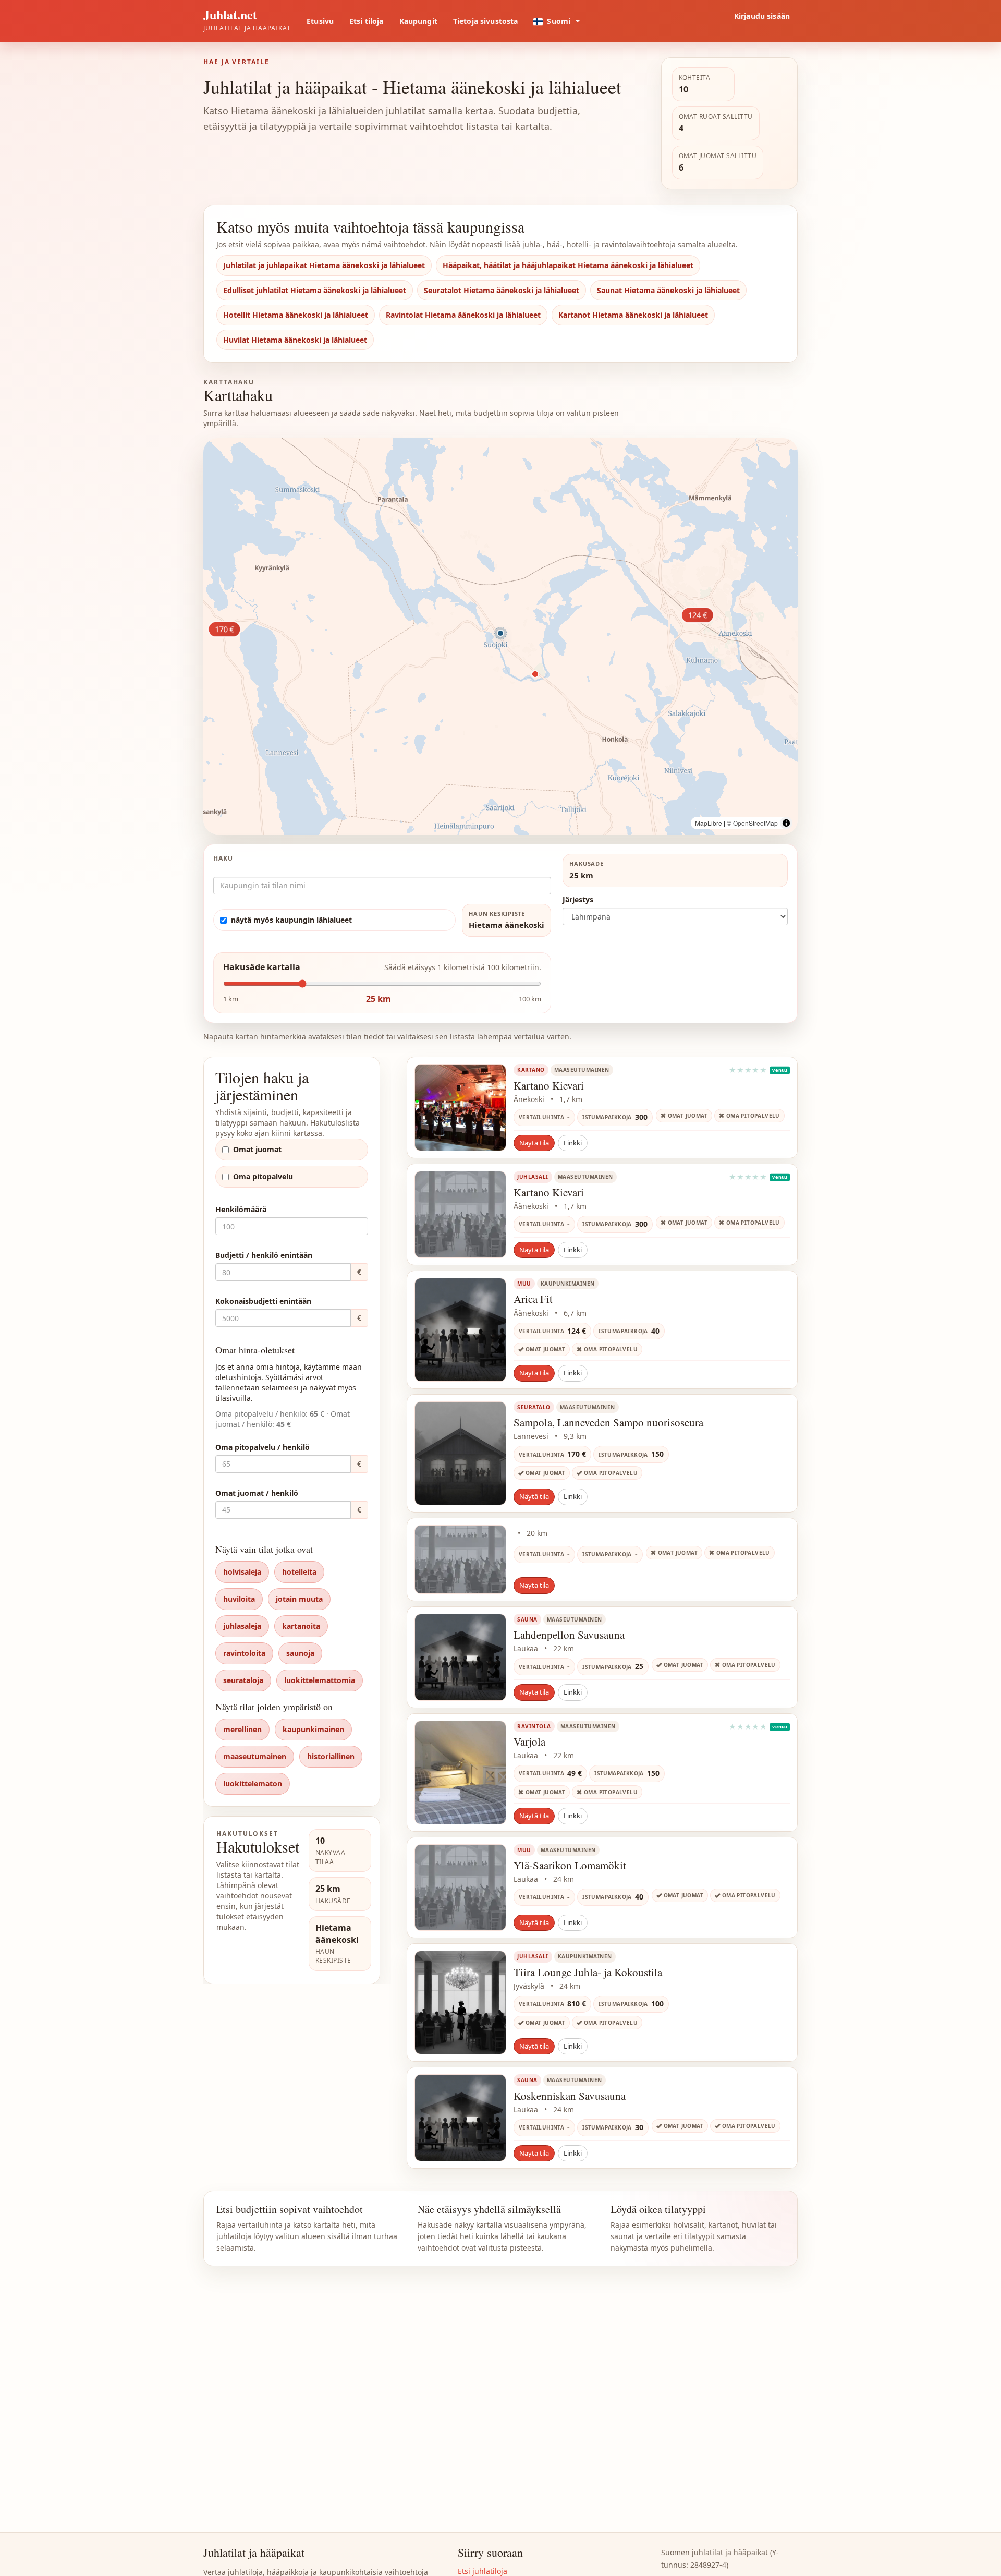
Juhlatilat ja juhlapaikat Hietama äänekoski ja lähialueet (324, 265)
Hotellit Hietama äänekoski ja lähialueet (296, 315)
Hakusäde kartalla (262, 967)
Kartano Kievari (549, 1085)
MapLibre (709, 823)
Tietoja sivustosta (486, 21)
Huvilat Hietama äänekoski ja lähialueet (295, 340)
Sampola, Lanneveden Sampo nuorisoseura (608, 1422)
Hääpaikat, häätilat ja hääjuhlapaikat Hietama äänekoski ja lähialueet (568, 265)
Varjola (529, 1741)
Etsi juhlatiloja (483, 2571)
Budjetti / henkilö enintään (264, 1255)
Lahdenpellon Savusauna (569, 1635)
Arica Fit (533, 1299)
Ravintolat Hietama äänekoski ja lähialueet (463, 315)
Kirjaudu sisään (762, 16)
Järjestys (578, 899)
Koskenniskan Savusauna (570, 2096)
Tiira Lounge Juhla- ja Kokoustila (588, 1972)
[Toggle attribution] (786, 823)
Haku (223, 858)
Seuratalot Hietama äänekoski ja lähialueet (502, 290)
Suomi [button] (559, 21)
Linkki (573, 1143)
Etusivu (320, 21)
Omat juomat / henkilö (257, 1493)
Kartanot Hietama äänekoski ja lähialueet (633, 315)
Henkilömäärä (241, 1209)
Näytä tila (534, 1143)
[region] (500, 636)
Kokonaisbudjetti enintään (263, 1301)
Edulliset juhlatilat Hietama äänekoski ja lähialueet (315, 290)
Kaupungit (418, 21)
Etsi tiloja (367, 21)
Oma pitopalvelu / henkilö (263, 1447)
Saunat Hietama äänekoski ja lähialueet (668, 290)
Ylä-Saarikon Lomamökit (570, 1865)
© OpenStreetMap (752, 823)
